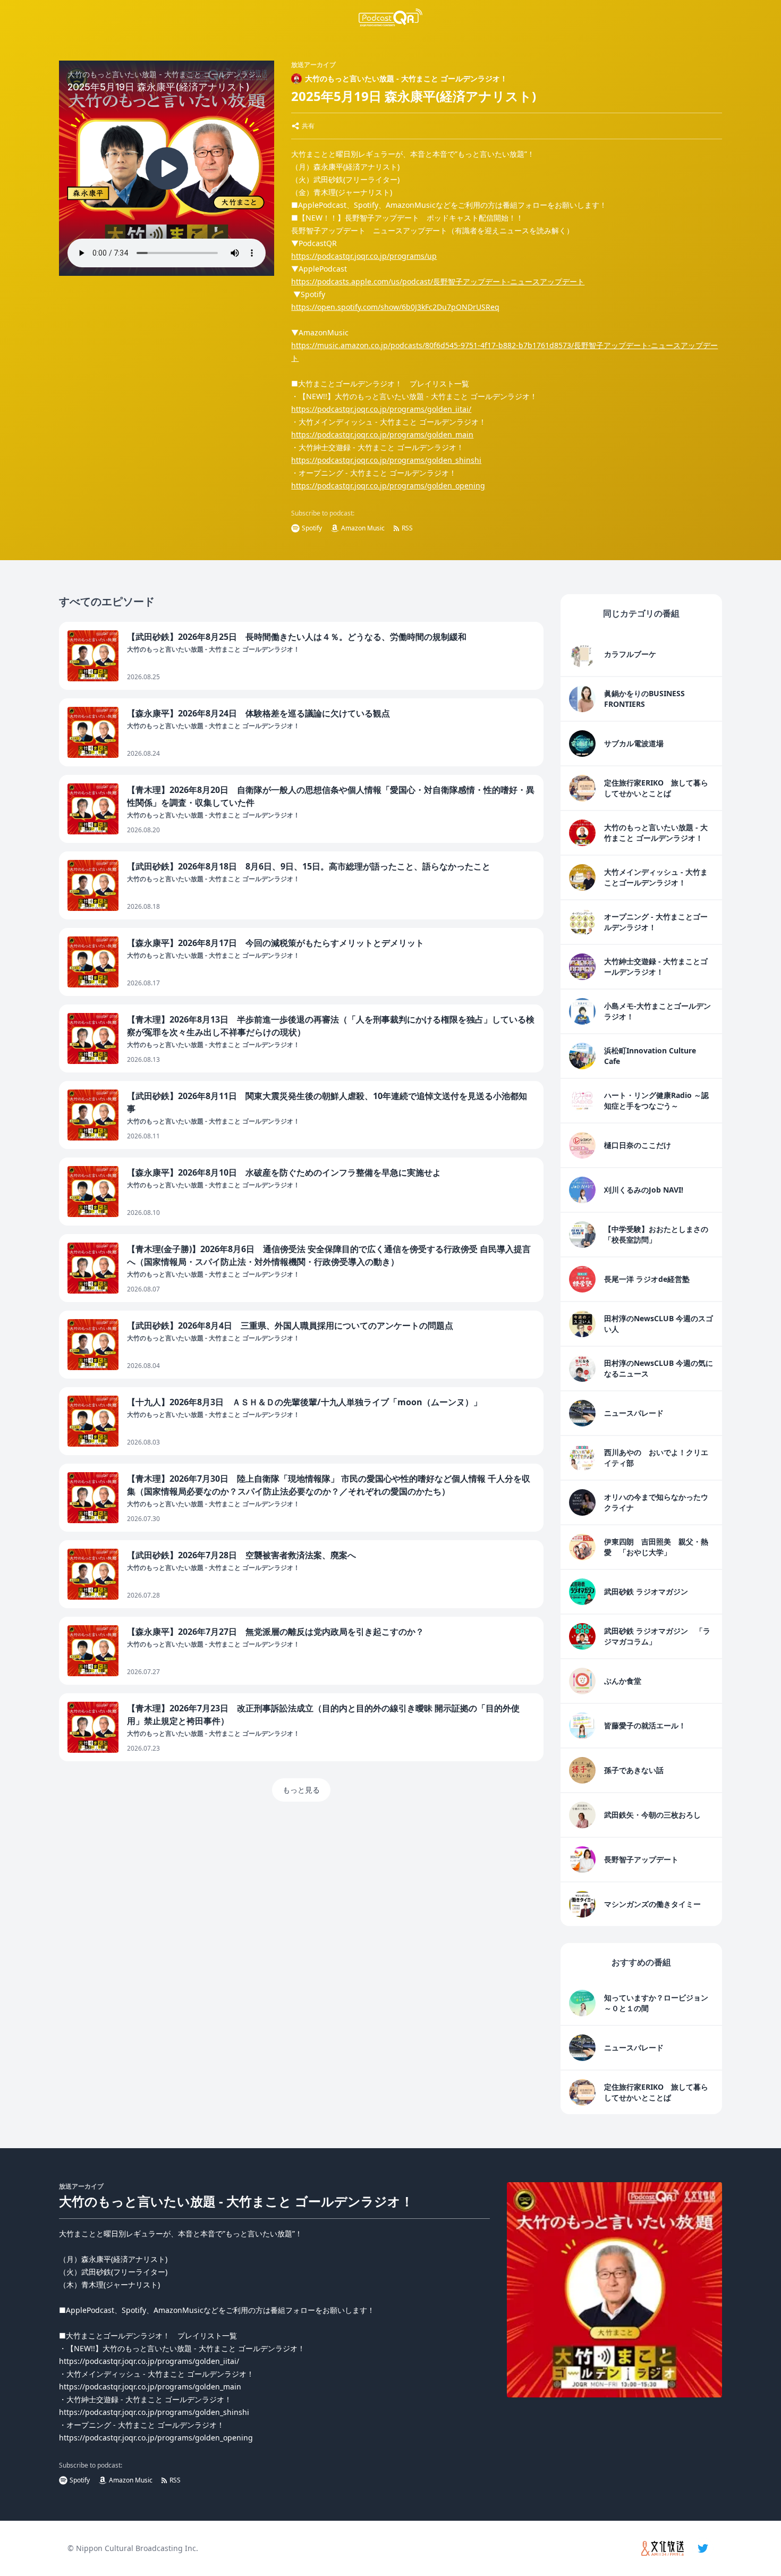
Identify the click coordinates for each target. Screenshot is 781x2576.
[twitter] (703, 2548)
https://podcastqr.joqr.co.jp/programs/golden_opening (388, 485)
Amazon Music (363, 528)
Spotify (312, 528)
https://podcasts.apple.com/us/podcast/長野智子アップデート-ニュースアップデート (438, 281)
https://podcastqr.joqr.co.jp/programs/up (364, 256)
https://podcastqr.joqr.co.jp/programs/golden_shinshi (386, 460)
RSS (407, 528)
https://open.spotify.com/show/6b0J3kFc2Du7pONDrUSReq (395, 307)
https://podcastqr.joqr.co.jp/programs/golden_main (382, 434)
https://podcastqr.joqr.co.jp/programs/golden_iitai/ (381, 409)
